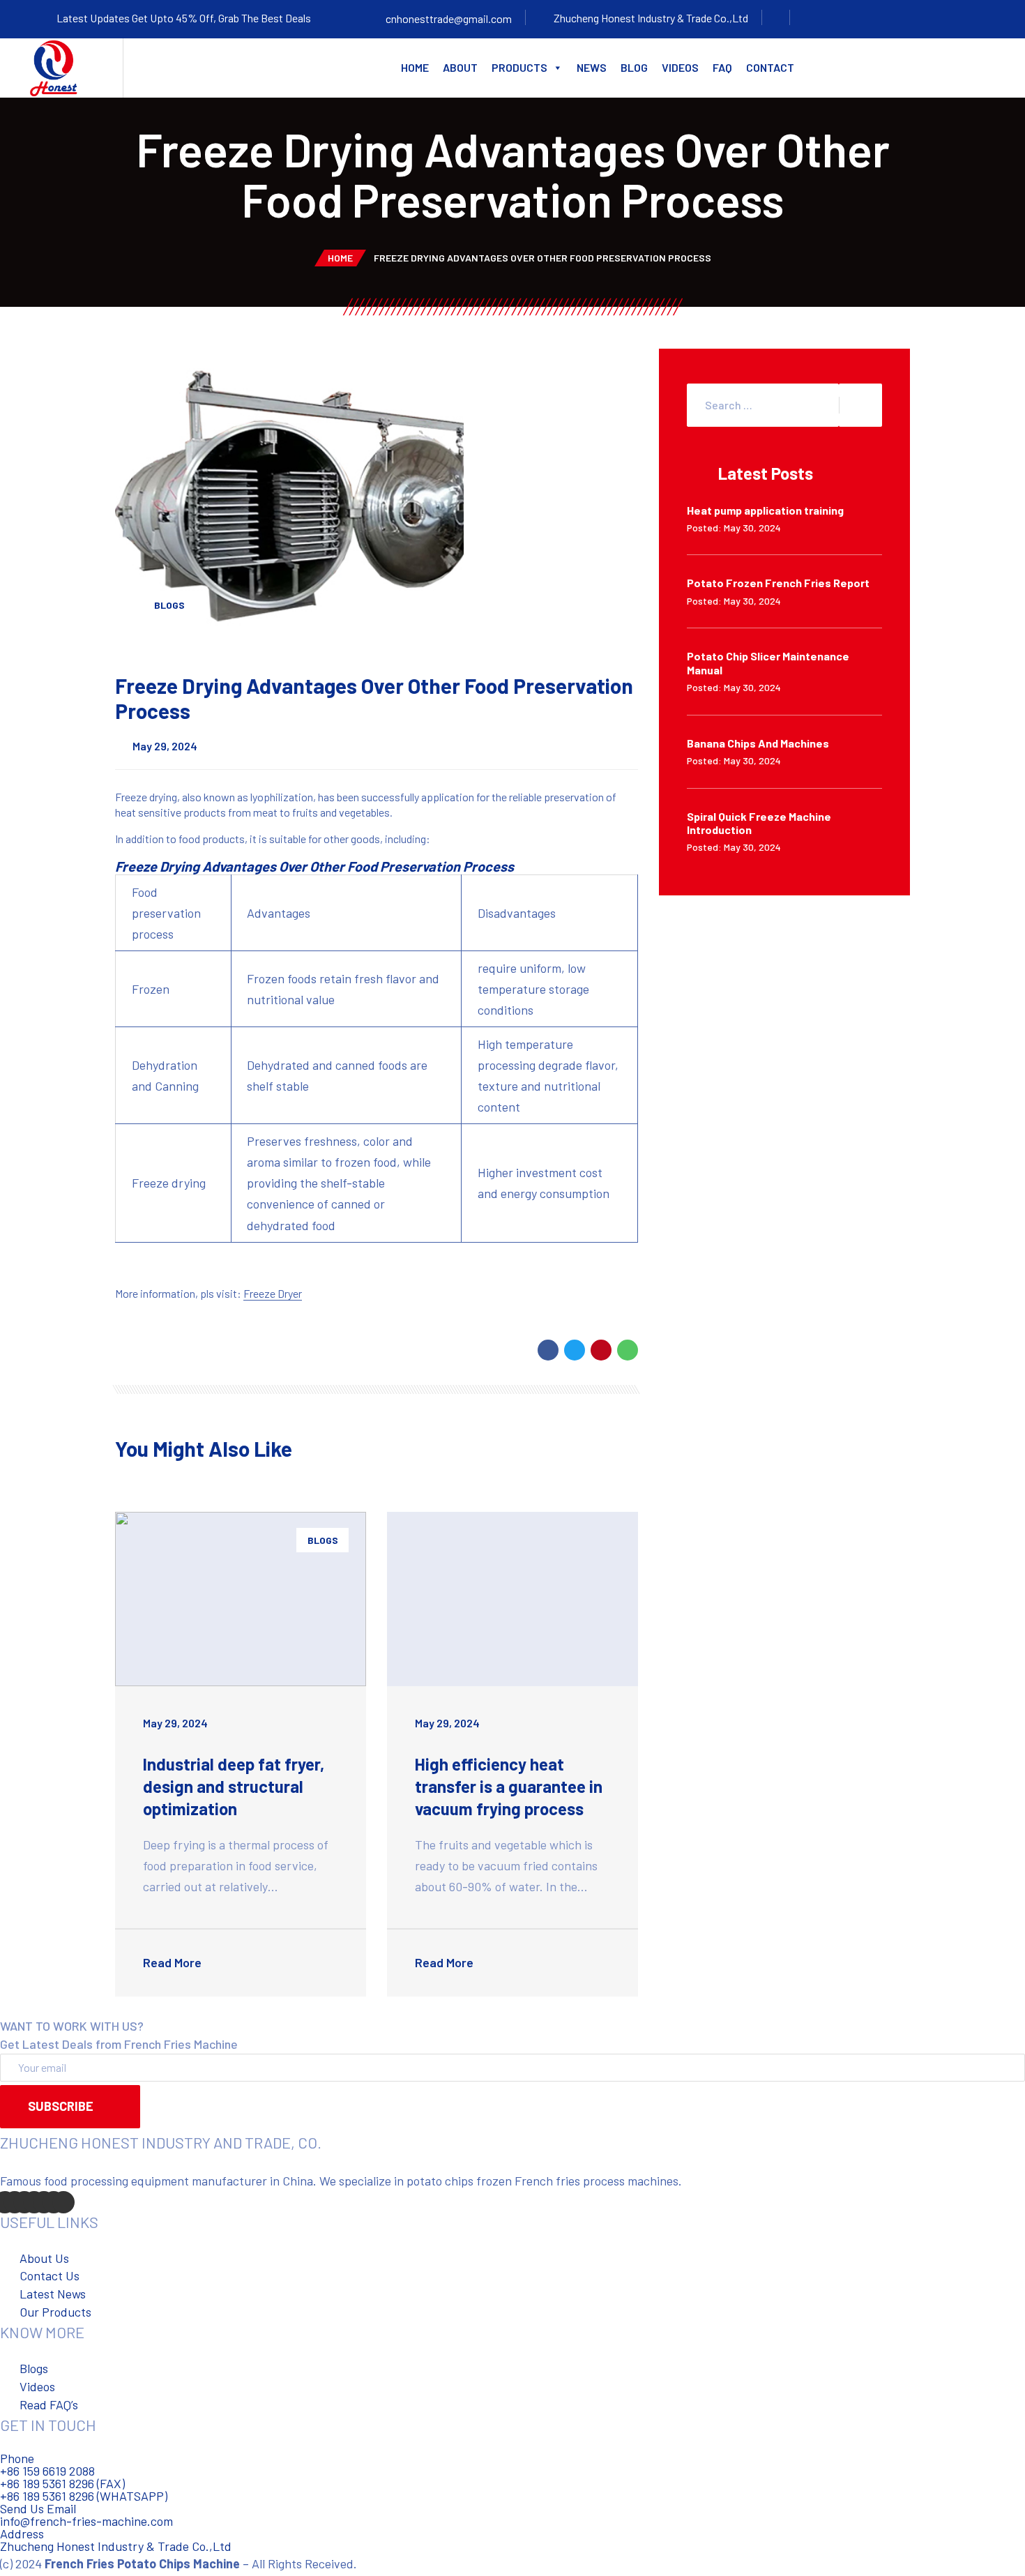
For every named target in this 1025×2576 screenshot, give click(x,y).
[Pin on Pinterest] (601, 1350)
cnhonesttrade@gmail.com (449, 18)
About (460, 67)
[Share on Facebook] (548, 1350)
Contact (770, 67)
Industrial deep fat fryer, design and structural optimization (234, 1786)
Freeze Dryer (273, 1293)
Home (415, 67)
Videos (680, 67)
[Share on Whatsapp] (628, 1350)
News (592, 67)
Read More (174, 1962)
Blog (634, 67)
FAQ (722, 67)
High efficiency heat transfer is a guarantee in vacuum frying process (509, 1786)
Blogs (169, 605)
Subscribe (61, 2106)
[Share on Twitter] (575, 1350)
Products (519, 67)
